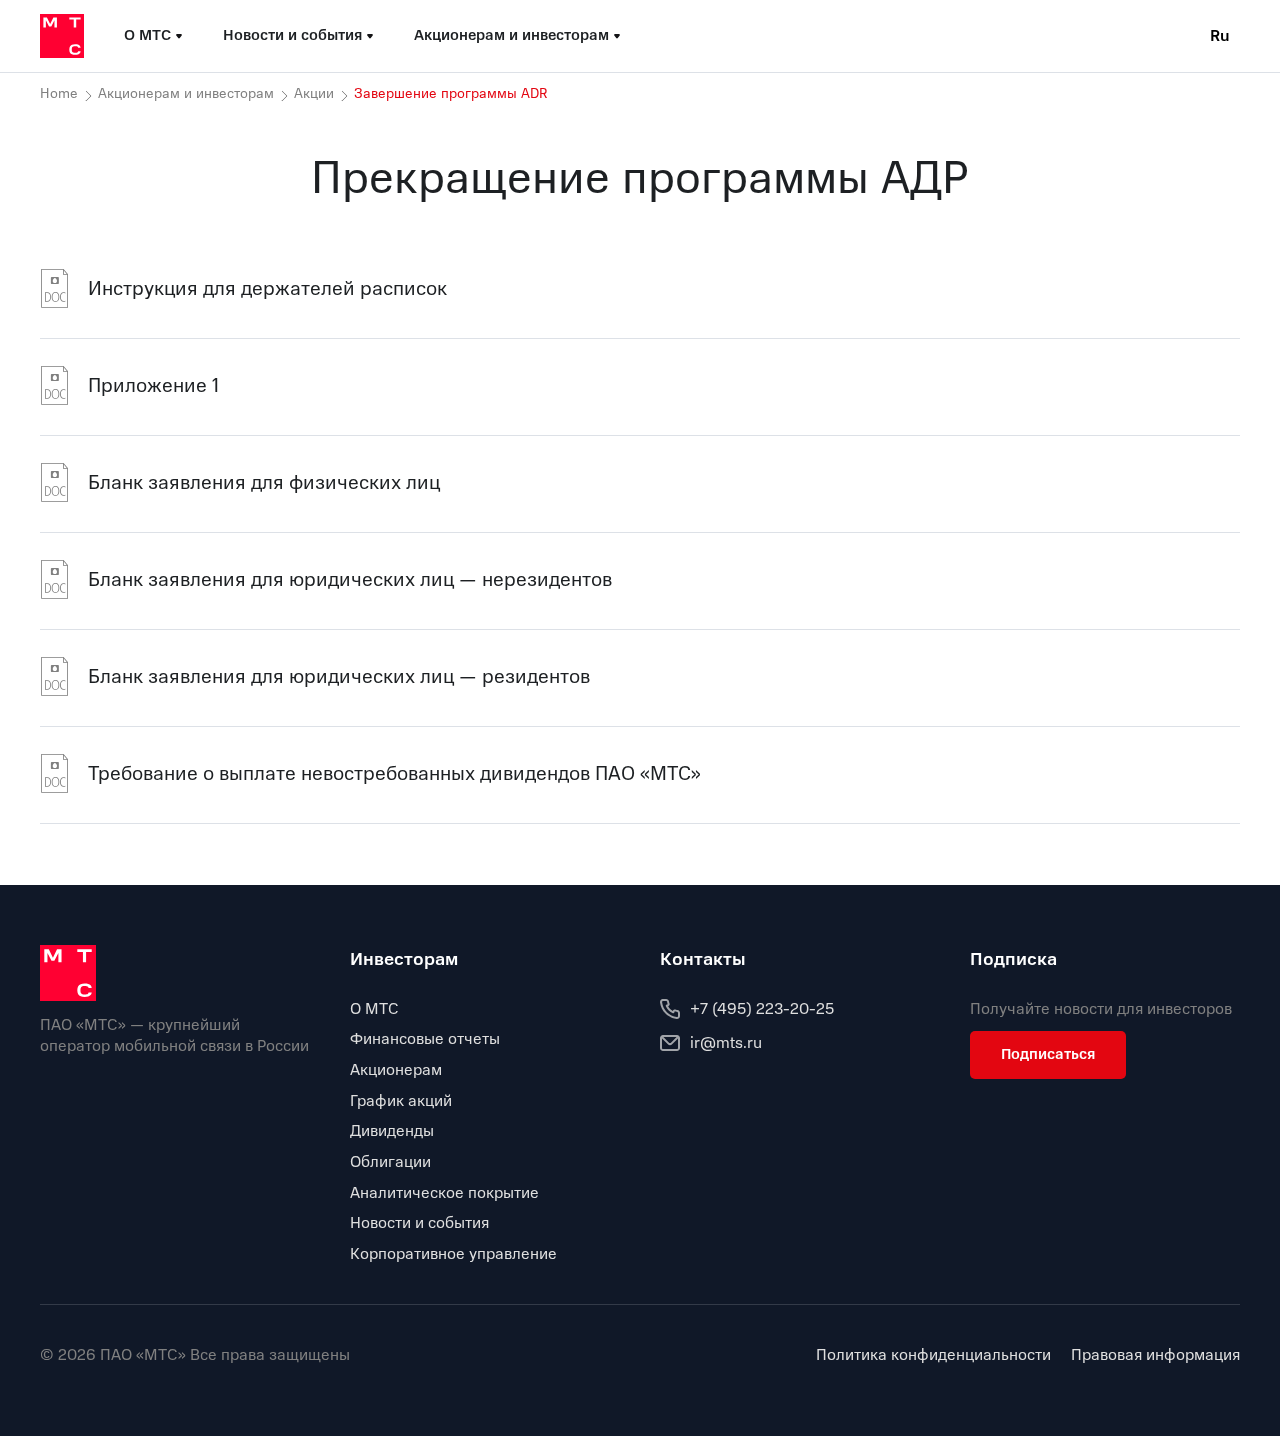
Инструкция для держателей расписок (267, 288)
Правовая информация (1155, 1355)
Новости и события (419, 1223)
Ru (1220, 36)
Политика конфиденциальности (933, 1355)
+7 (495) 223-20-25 (762, 1009)
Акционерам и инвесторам (186, 94)
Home (59, 94)
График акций (401, 1101)
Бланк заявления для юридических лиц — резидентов (339, 676)
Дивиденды (392, 1131)
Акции (314, 94)
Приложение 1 (153, 385)
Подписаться (1048, 1054)
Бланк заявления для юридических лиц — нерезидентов (350, 579)
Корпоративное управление (453, 1254)
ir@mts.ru (726, 1043)
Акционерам (396, 1070)
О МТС (374, 1009)
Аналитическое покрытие (444, 1193)
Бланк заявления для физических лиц (264, 482)
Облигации (390, 1162)
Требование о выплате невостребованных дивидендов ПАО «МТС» (394, 773)
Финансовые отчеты (425, 1039)
